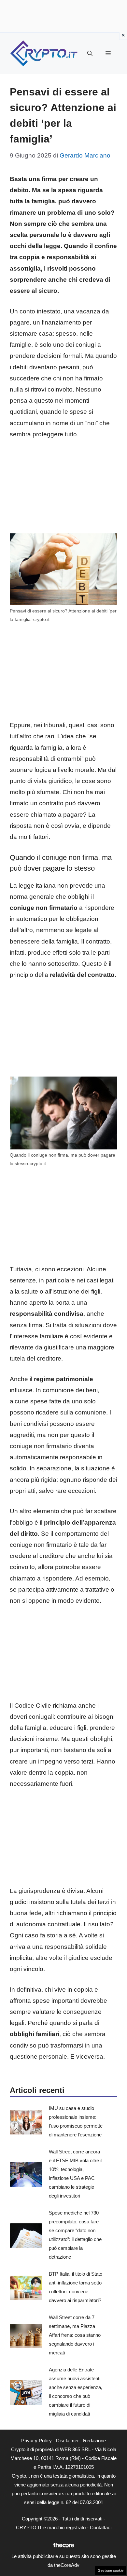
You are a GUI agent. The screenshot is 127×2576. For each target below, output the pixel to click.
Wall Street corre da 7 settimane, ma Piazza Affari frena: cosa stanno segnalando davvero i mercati (75, 2335)
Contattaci (101, 2527)
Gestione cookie (111, 2570)
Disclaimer (67, 2441)
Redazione (94, 2441)
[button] (90, 54)
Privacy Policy (36, 2441)
